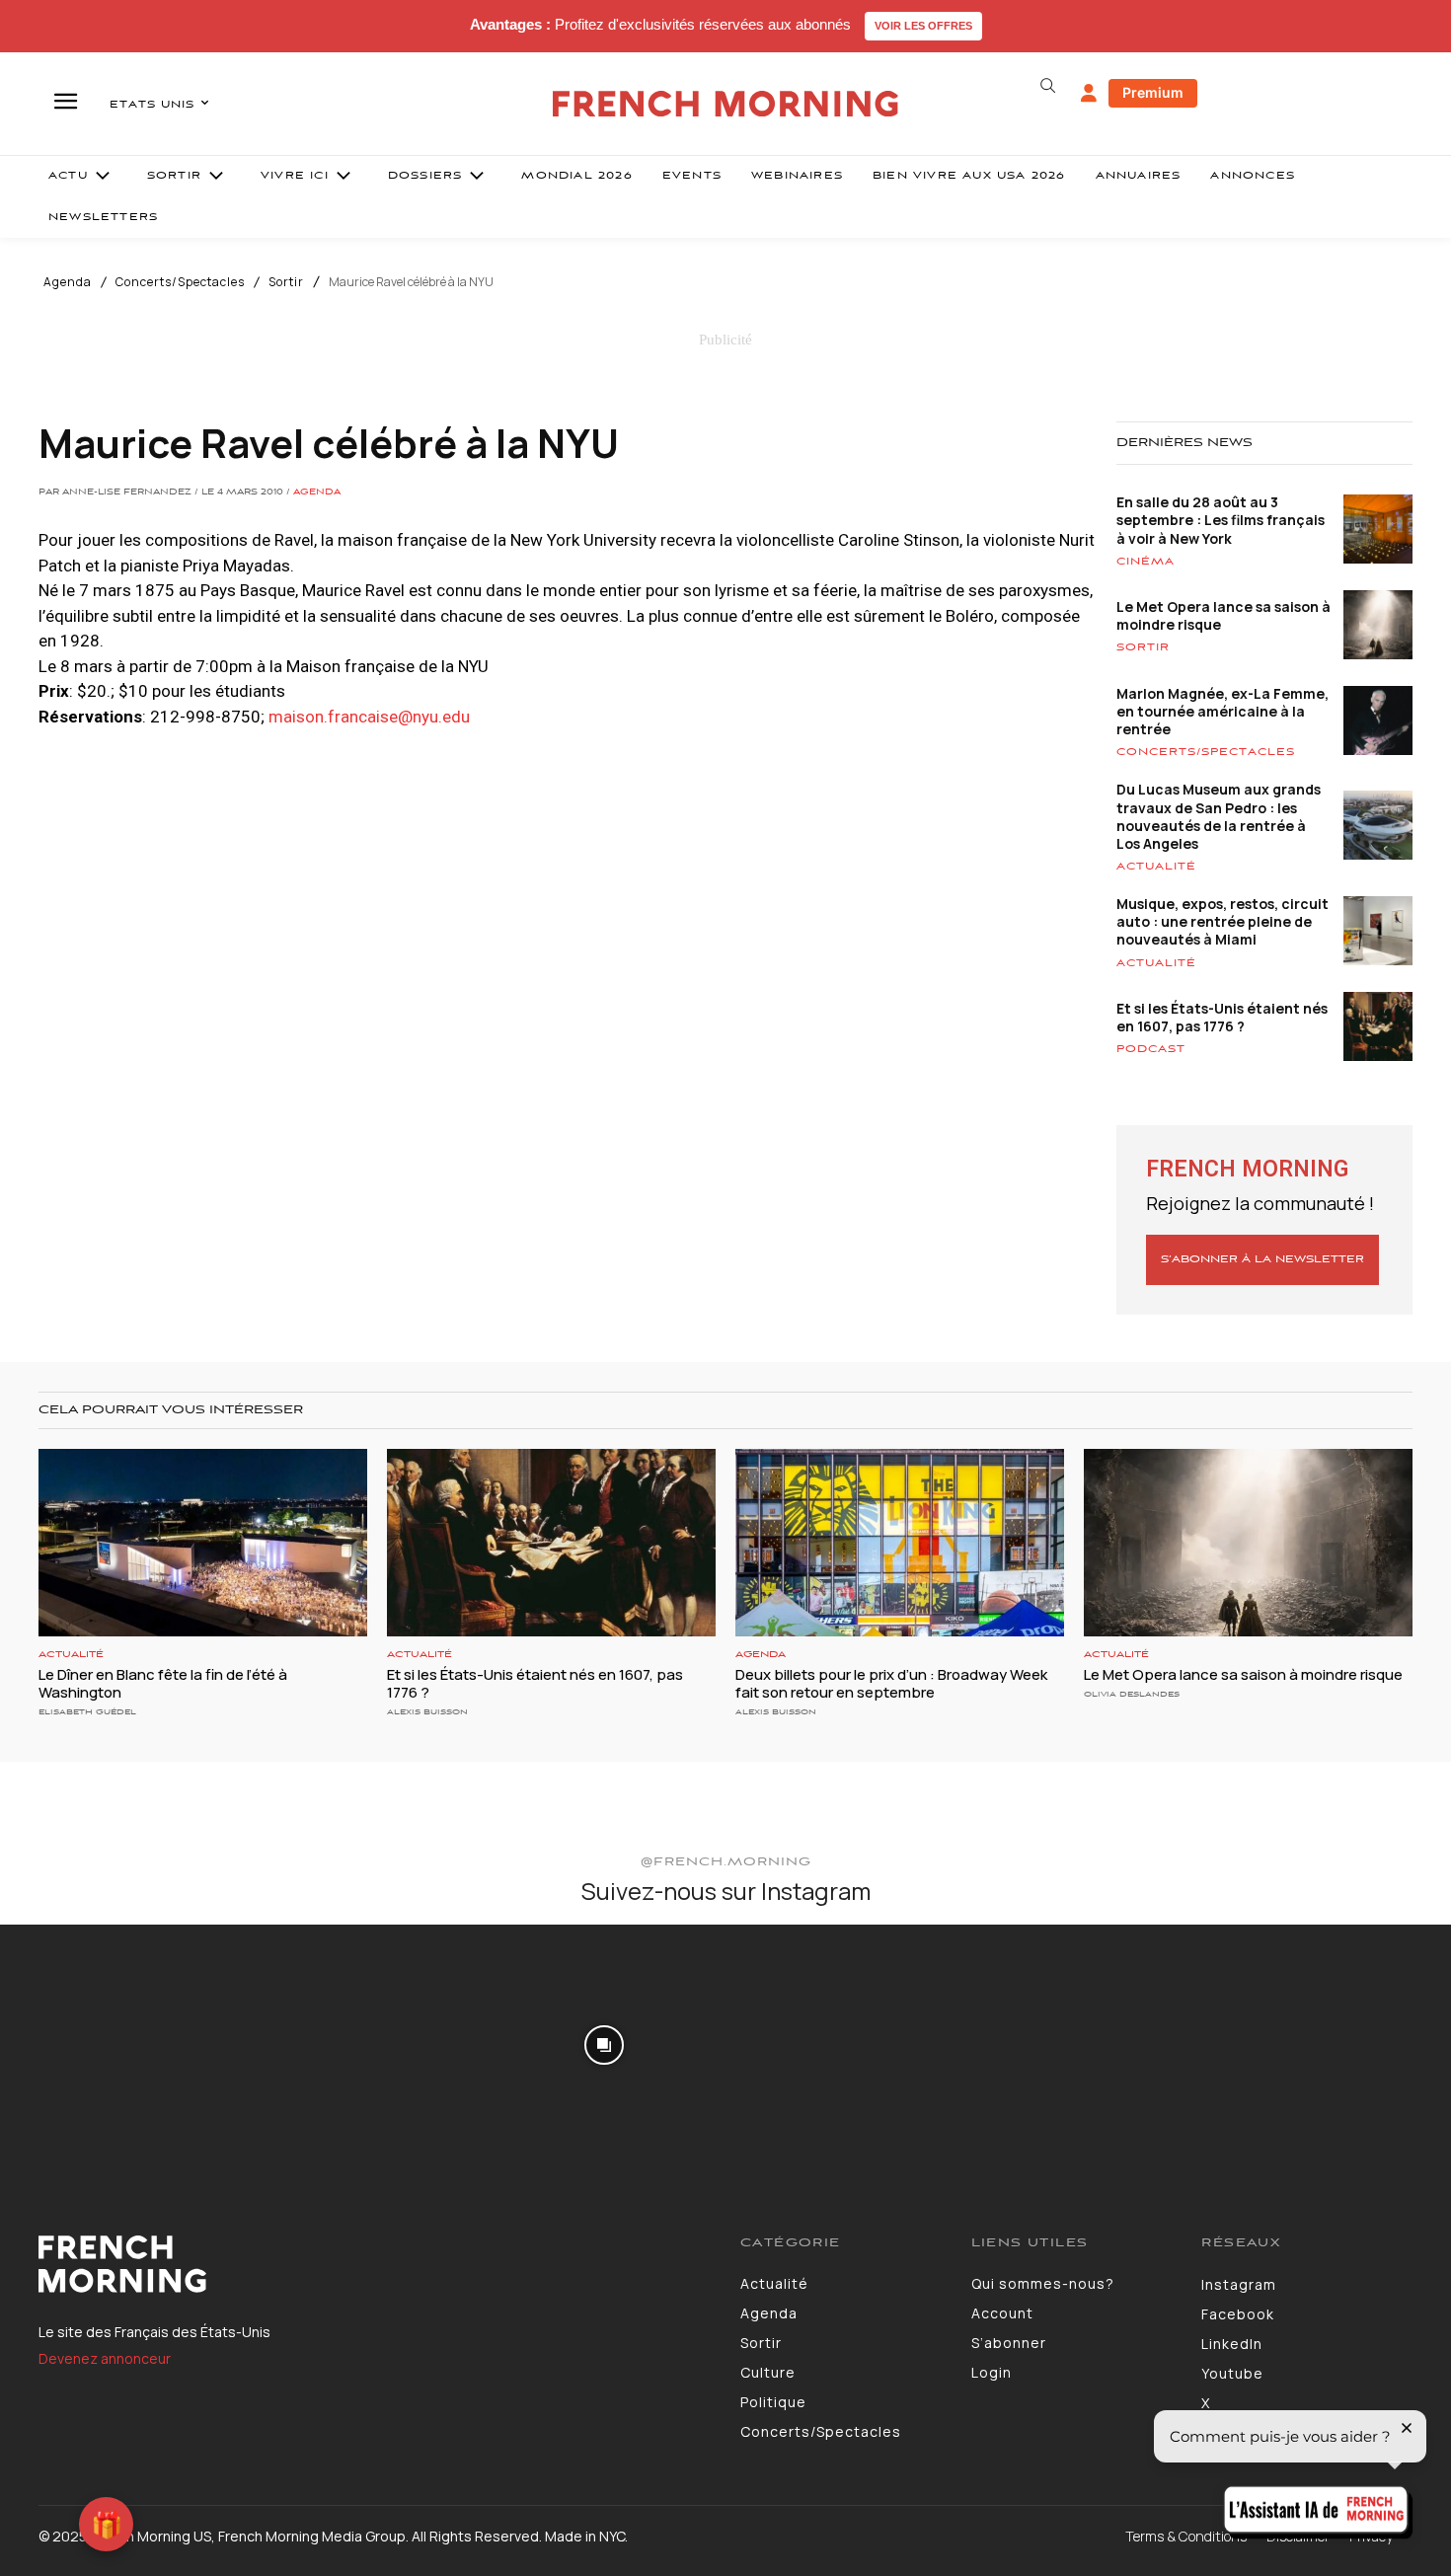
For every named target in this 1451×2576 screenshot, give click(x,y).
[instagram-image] (119, 2044)
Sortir (286, 282)
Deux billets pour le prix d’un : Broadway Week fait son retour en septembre (891, 1683)
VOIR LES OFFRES (923, 26)
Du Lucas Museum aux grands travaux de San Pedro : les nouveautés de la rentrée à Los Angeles (1219, 816)
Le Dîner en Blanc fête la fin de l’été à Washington (163, 1683)
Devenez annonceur (105, 2358)
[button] (1047, 86)
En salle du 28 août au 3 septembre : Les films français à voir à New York (1221, 520)
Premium (1153, 92)
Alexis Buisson (427, 1712)
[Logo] (375, 2264)
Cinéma (1146, 562)
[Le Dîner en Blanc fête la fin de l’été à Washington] (203, 1543)
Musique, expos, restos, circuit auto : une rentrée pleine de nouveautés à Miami (1222, 921)
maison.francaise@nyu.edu (369, 717)
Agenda (68, 282)
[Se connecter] (1089, 94)
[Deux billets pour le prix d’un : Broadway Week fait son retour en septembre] (900, 1543)
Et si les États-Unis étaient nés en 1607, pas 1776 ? (1222, 1017)
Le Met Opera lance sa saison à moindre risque (1223, 615)
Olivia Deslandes (1132, 1694)
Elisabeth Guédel (87, 1712)
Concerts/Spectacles (180, 282)
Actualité (1156, 867)
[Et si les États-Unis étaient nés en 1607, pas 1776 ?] (551, 1543)
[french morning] (726, 104)
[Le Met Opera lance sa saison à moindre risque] (1248, 1543)
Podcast (1151, 1049)
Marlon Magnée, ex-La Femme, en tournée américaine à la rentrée (1222, 711)
